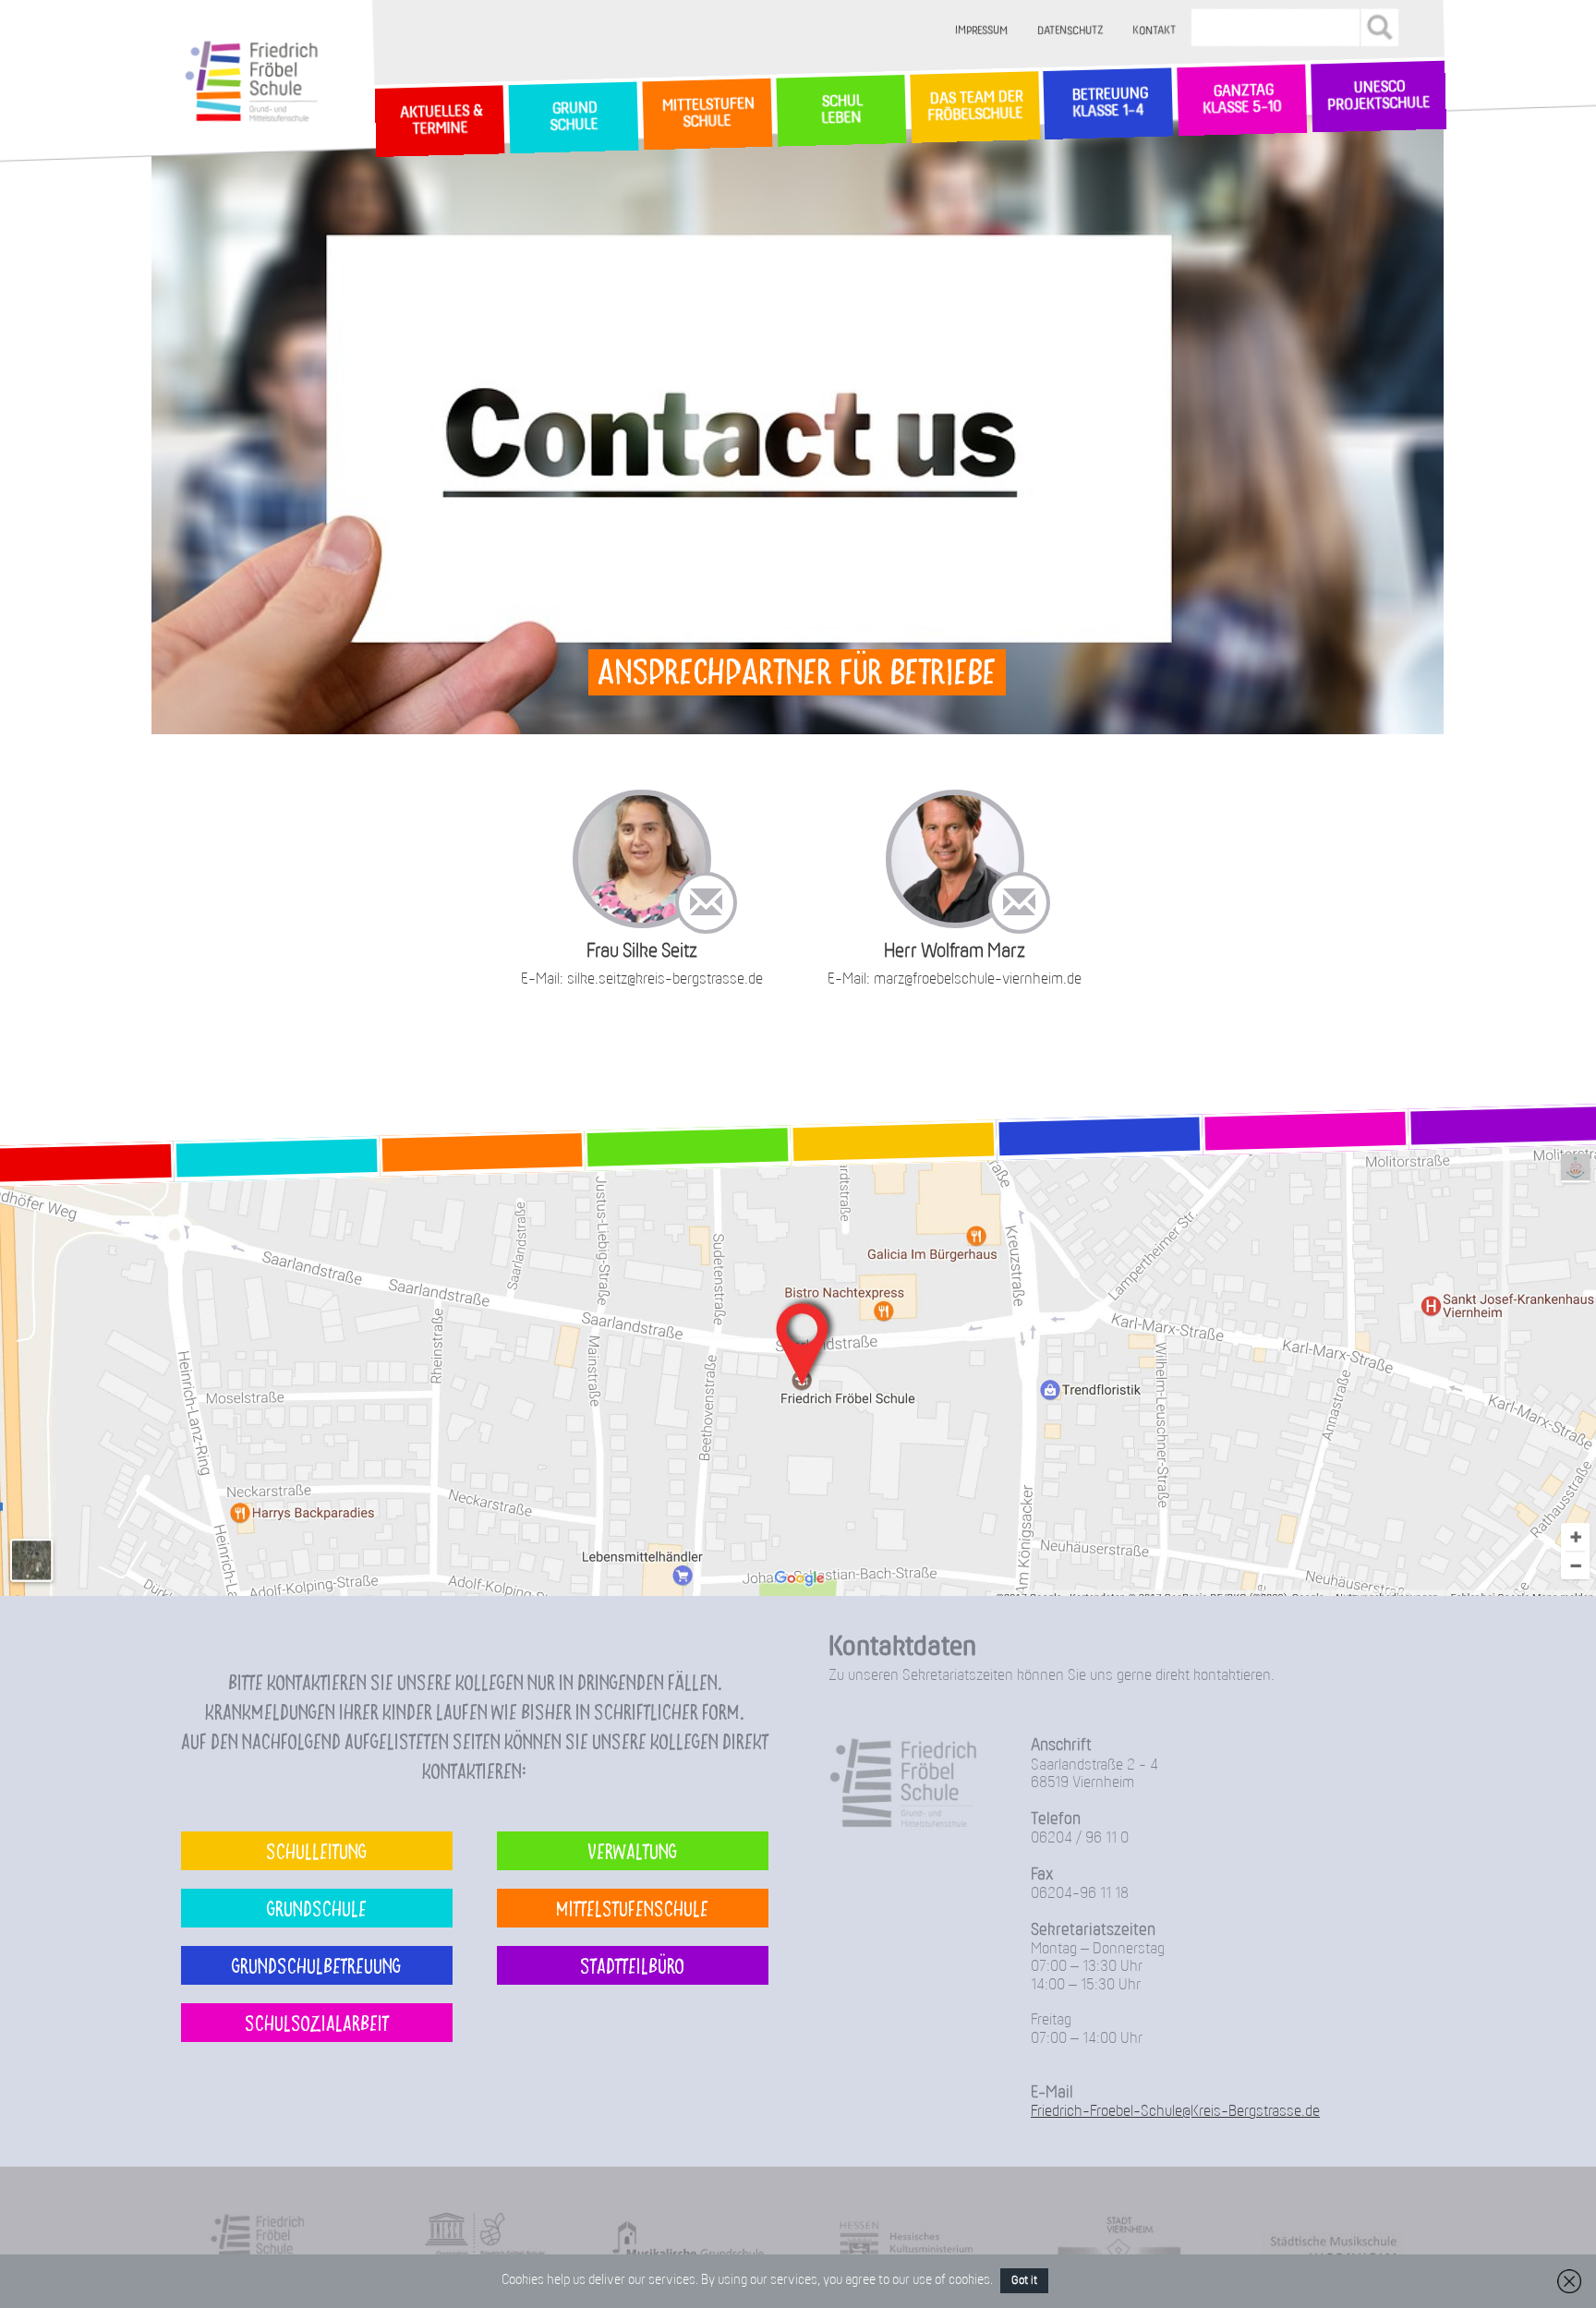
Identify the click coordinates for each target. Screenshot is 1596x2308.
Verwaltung (632, 1850)
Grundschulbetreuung (316, 1965)
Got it (1024, 2281)
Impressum (982, 31)
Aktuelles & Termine (440, 121)
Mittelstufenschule (632, 1908)
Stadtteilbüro (632, 1965)
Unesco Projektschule (1378, 97)
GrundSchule (573, 118)
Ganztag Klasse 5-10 (1242, 101)
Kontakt (1155, 31)
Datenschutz (1071, 31)
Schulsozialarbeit (317, 2022)
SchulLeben (840, 110)
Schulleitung (316, 1850)
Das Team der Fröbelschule (974, 108)
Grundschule (317, 1908)
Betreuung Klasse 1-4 (1108, 103)
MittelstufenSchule (707, 114)
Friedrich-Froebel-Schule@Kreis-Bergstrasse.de (1175, 2112)
